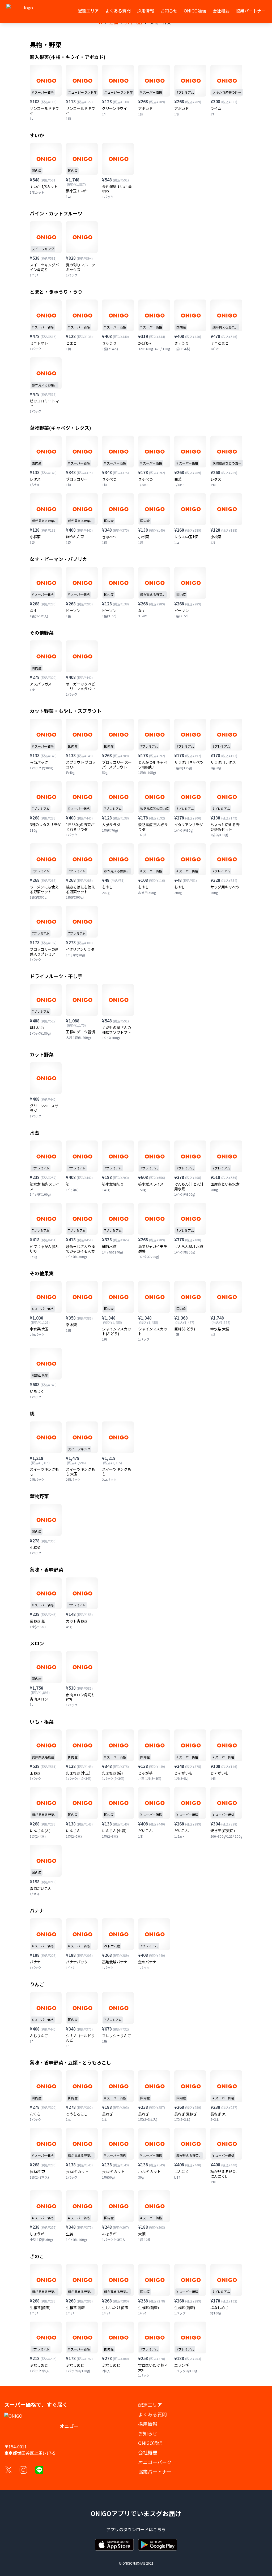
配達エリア (88, 11)
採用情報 (146, 11)
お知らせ (169, 11)
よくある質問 (118, 11)
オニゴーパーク (155, 2462)
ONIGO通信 (195, 11)
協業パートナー (251, 11)
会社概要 (221, 11)
